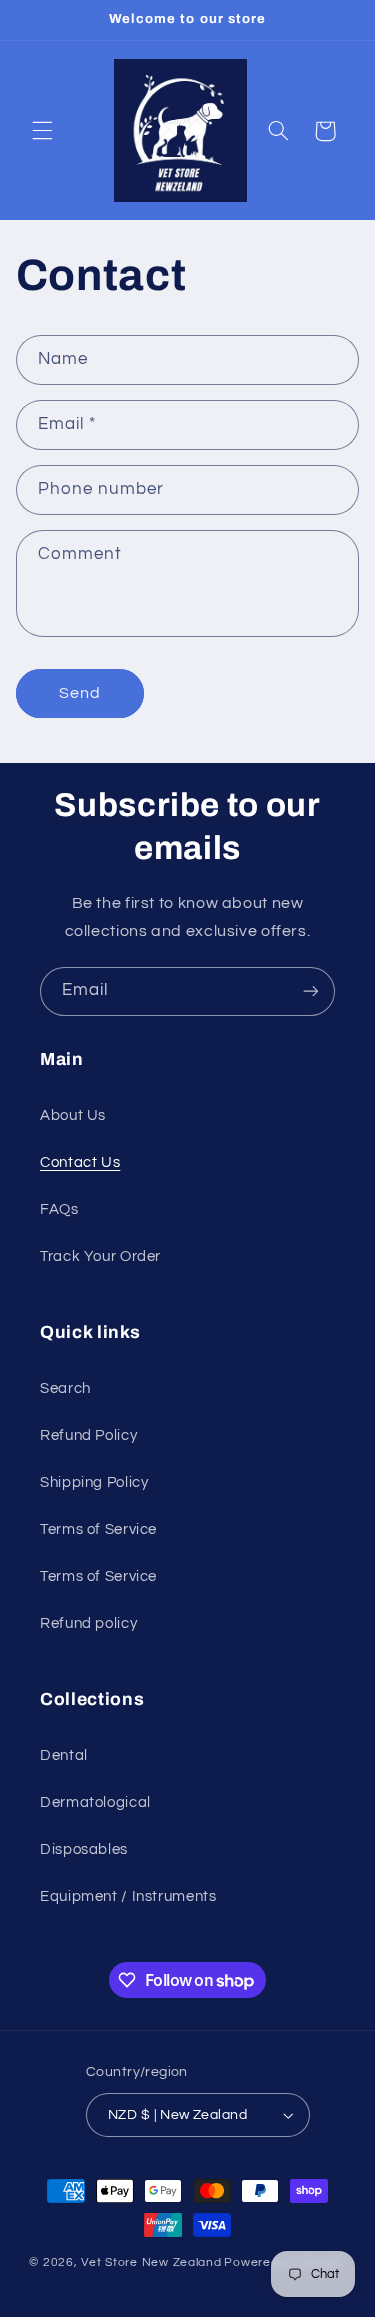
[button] (42, 131)
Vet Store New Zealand (151, 2262)
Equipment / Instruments (128, 1896)
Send (80, 693)
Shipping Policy (94, 1482)
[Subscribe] (311, 991)
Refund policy (88, 1623)
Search (65, 1388)
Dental (64, 1755)
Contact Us (80, 1162)
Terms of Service (98, 1529)
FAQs (59, 1209)
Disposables (84, 1849)
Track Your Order (100, 1256)
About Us (73, 1115)
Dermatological (95, 1802)
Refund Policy (88, 1435)
